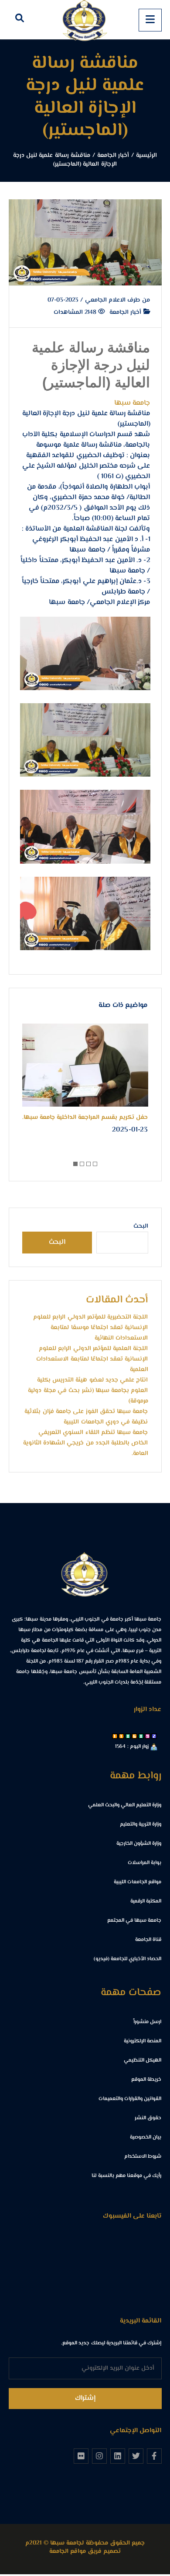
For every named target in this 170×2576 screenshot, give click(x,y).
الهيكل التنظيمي (143, 2060)
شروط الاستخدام (143, 2157)
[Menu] (150, 20)
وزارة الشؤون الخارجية (139, 1844)
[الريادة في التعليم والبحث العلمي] (85, 20)
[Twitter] (136, 2456)
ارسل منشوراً (147, 2022)
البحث (141, 1226)
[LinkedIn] (118, 2456)
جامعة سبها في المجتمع (134, 1921)
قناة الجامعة (148, 1940)
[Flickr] (81, 2456)
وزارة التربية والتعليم (141, 1824)
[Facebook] (154, 2456)
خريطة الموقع (146, 2080)
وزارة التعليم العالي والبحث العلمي (125, 1805)
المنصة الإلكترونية (143, 2041)
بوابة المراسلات (144, 1863)
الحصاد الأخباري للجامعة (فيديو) (128, 1959)
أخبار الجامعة (126, 312)
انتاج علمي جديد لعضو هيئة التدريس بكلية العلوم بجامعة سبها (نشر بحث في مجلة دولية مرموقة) (88, 1391)
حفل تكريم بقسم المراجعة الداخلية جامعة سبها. (85, 1118)
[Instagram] (99, 2456)
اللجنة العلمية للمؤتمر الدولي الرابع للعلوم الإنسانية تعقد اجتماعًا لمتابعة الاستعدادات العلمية (92, 1359)
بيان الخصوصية (146, 2137)
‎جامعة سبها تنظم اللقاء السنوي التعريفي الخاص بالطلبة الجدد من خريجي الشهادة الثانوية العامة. (86, 1443)
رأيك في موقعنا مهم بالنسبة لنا (126, 2176)
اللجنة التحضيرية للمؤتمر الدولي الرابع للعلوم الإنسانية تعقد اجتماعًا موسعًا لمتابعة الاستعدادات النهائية (91, 1328)
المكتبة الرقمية (146, 1901)
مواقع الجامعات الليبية (138, 1882)
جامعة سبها (132, 403)
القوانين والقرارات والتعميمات (130, 2099)
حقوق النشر (148, 2118)
